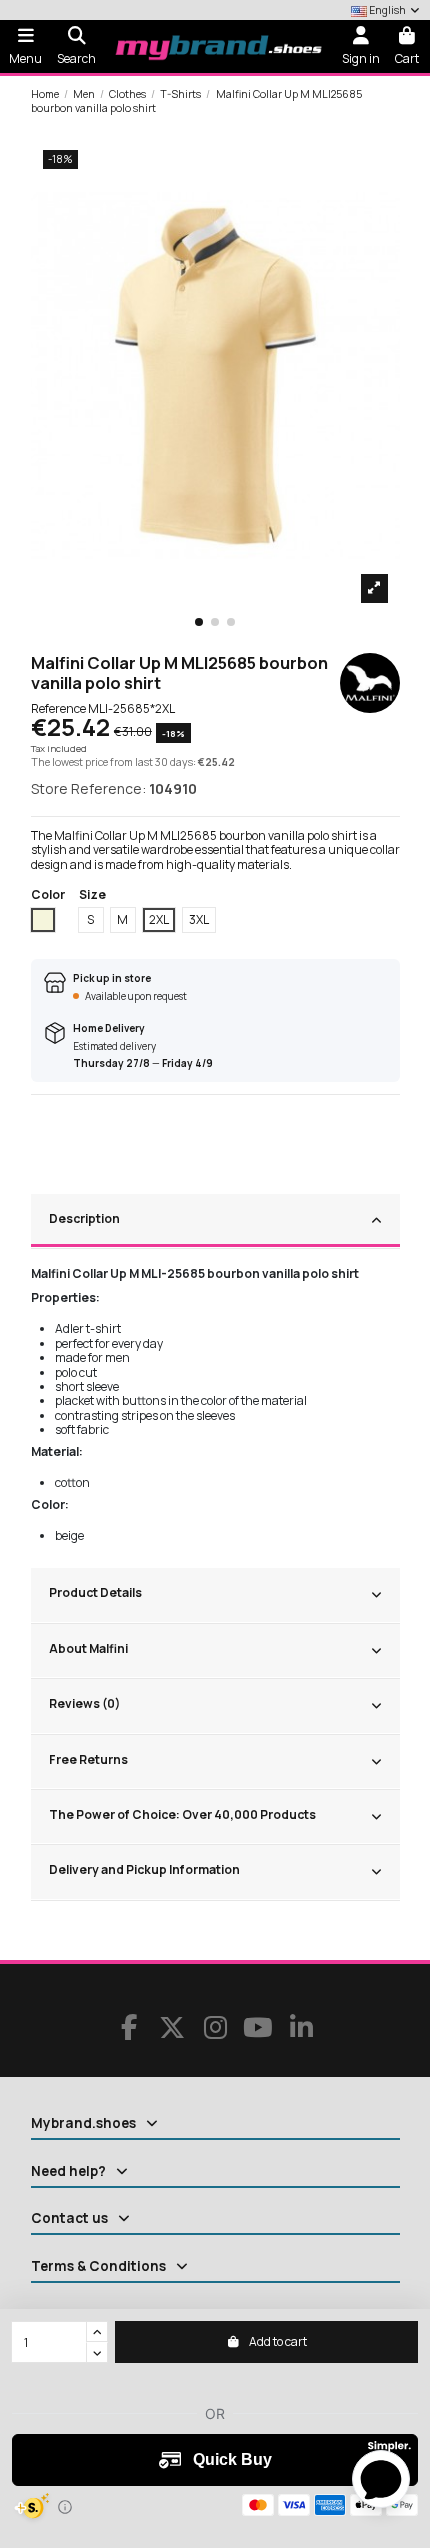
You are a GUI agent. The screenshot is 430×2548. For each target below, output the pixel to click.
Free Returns (88, 1759)
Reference (58, 709)
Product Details (95, 1592)
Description (84, 1218)
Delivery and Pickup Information (144, 1869)
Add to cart (278, 2341)
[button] (199, 622)
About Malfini (88, 1648)
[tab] (215, 1221)
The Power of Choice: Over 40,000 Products (182, 1814)
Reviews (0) (84, 1703)
